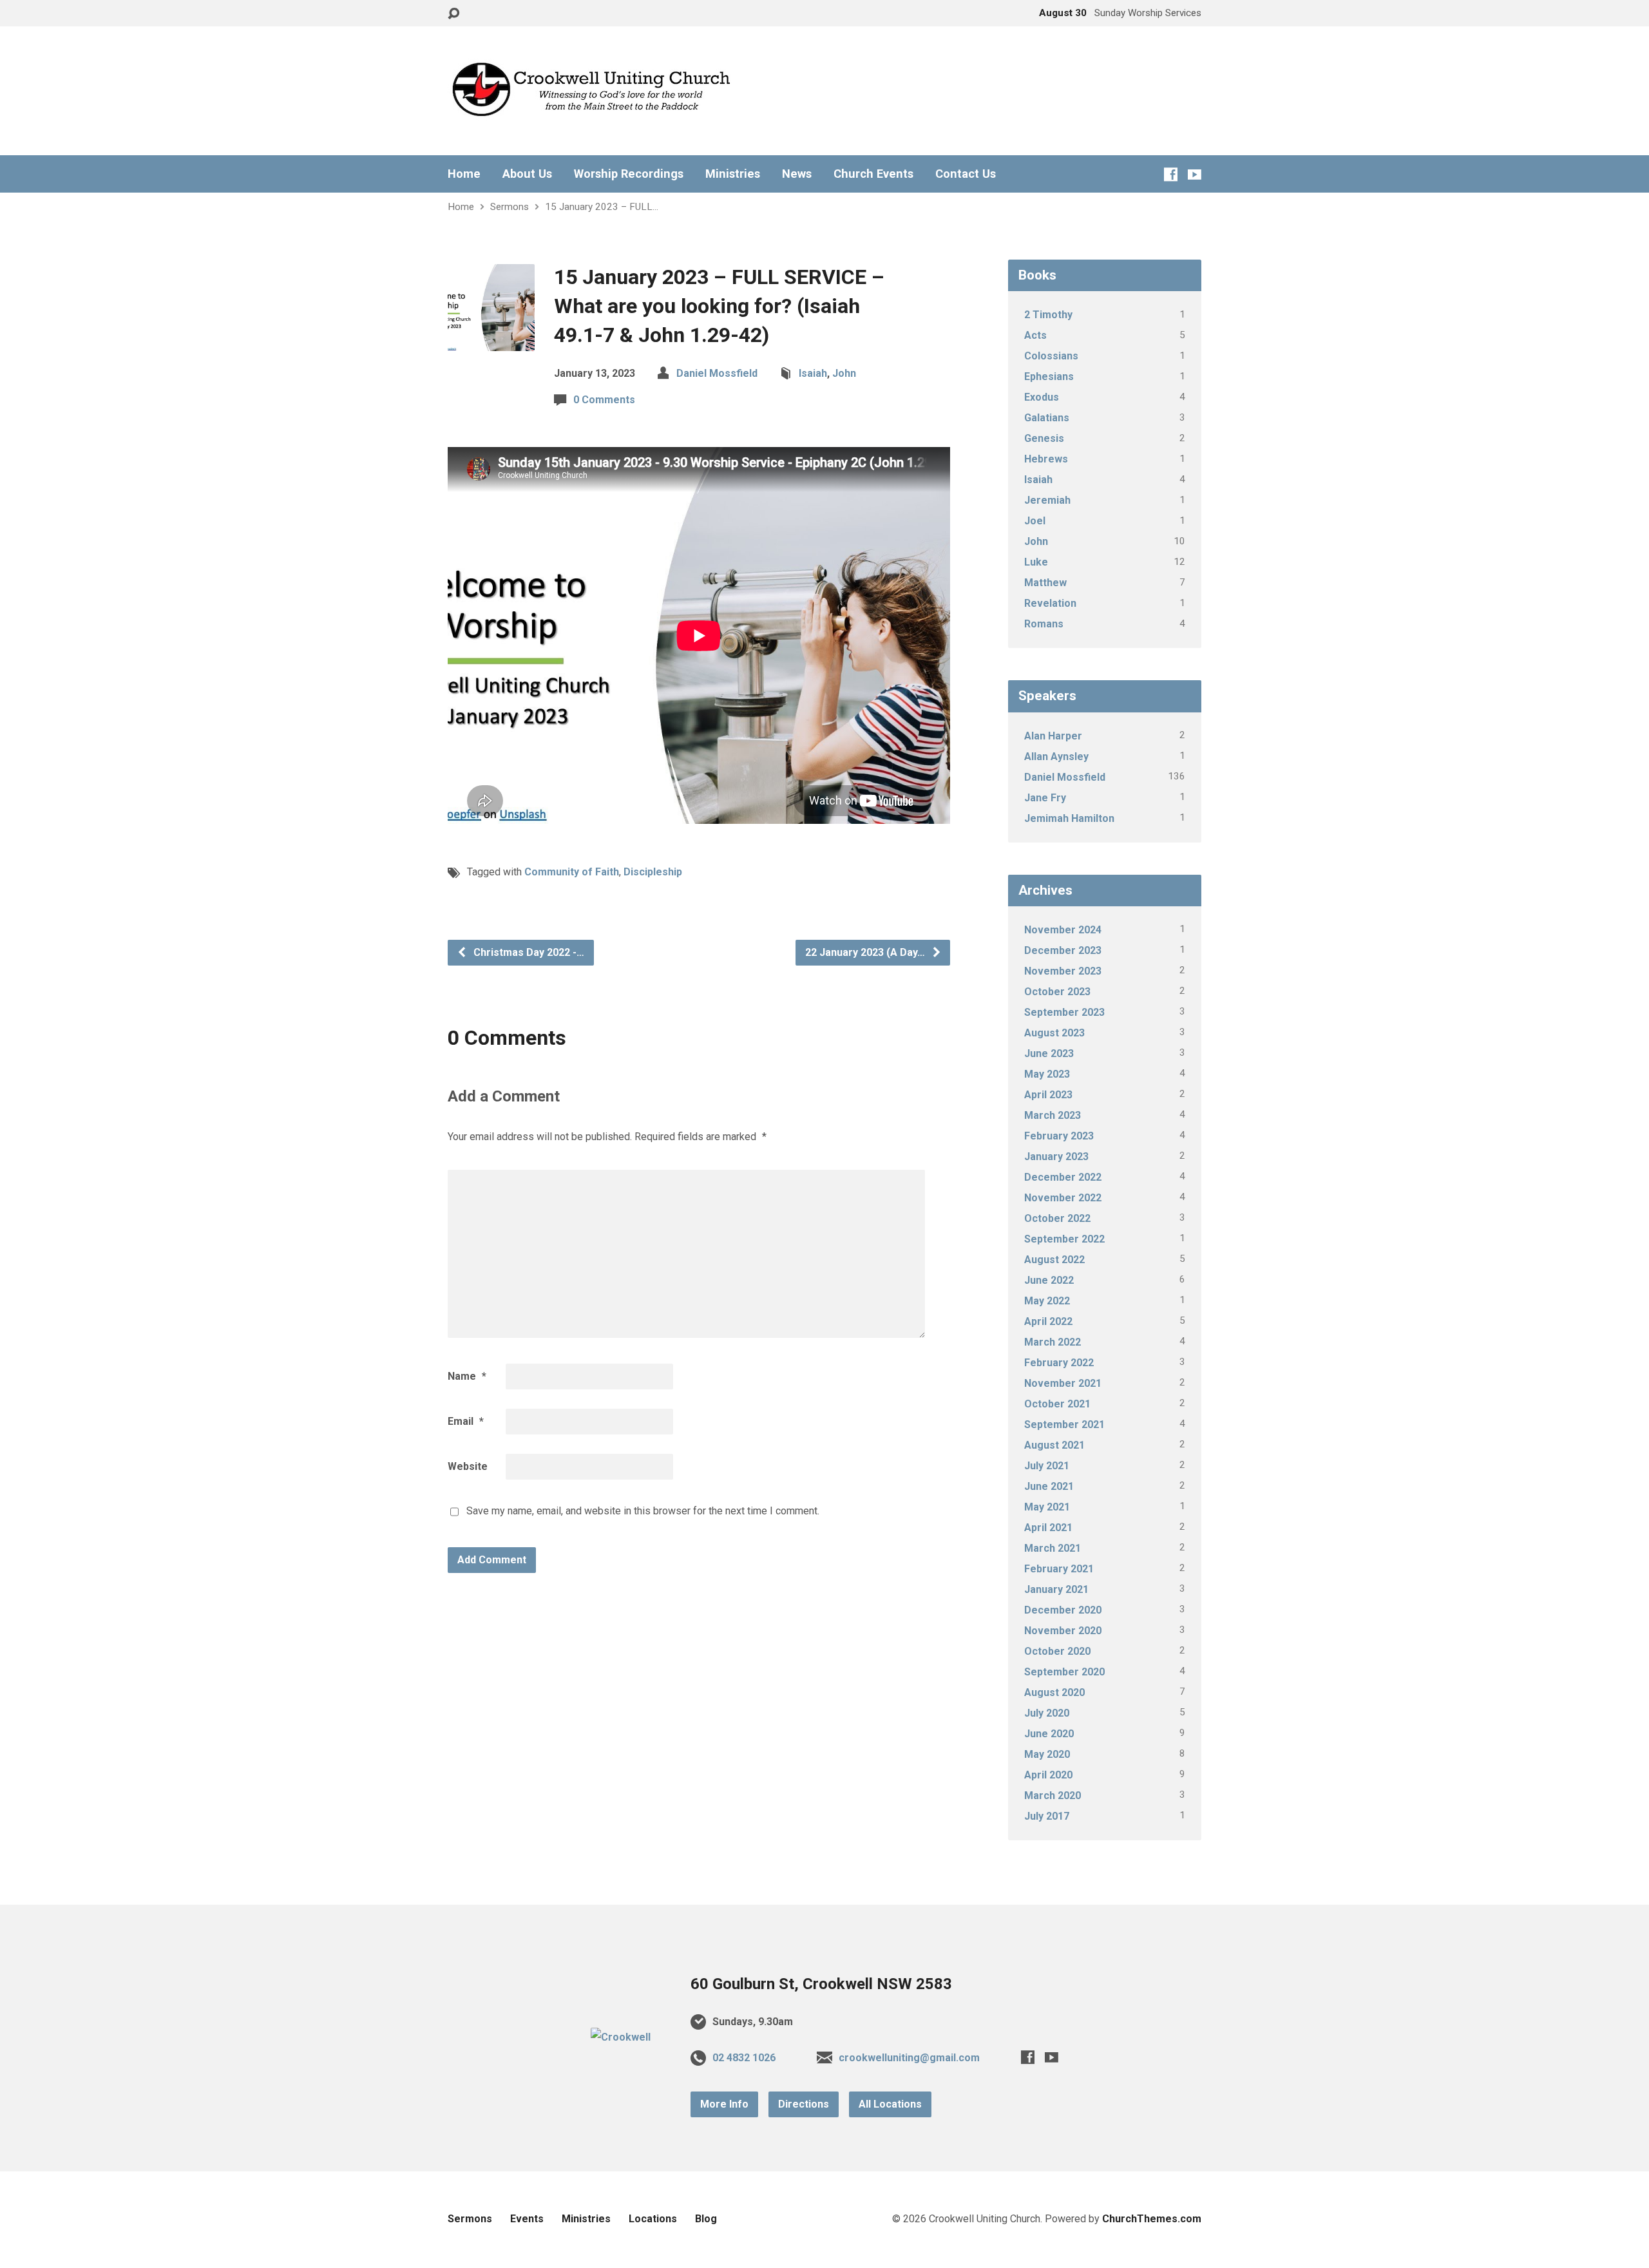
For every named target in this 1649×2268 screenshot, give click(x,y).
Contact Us (966, 174)
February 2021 (1059, 1569)
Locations (653, 2219)
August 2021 (1054, 1445)
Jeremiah (1047, 500)
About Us (527, 174)
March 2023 (1053, 1115)
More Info (724, 2104)
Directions (804, 2104)
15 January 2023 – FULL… (602, 207)
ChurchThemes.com (1152, 2219)
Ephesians (1049, 376)
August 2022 (1054, 1260)
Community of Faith (572, 872)
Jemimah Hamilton (1069, 818)
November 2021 (1063, 1383)
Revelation (1050, 603)
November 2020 (1063, 1631)
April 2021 (1048, 1528)
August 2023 (1054, 1033)
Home (464, 174)
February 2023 (1059, 1136)
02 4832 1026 (744, 2058)
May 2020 (1047, 1754)
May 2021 (1047, 1507)
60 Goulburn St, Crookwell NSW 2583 (821, 1984)
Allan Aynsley (1056, 757)
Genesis (1044, 438)
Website (468, 1466)
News (797, 174)
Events (527, 2219)
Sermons (510, 207)
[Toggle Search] (453, 14)
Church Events (873, 174)
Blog (706, 2219)
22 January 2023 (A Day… (866, 952)
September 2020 (1064, 1672)
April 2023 (1048, 1095)
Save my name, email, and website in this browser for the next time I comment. (643, 1511)
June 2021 (1049, 1486)
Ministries (733, 174)
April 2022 (1048, 1321)
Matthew (1045, 583)
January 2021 (1056, 1589)
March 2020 (1053, 1796)
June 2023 (1049, 1053)
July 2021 (1047, 1466)
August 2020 (1054, 1692)
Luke (1036, 562)
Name (467, 1376)
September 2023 (1064, 1012)
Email (466, 1421)
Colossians (1051, 356)
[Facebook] (1171, 174)
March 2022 (1053, 1342)
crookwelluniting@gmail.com (909, 2058)
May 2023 (1047, 1074)
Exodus (1042, 397)
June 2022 (1049, 1280)
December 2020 (1063, 1610)
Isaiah (813, 373)
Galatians (1047, 418)
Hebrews (1046, 459)
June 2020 (1049, 1734)
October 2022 (1057, 1218)
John (844, 373)
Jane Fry (1045, 798)
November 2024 (1063, 930)
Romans (1044, 624)
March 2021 (1053, 1548)
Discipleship (653, 872)
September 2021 (1064, 1425)
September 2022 (1064, 1239)
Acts (1035, 335)
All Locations (890, 2104)
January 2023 (1056, 1157)
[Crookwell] (621, 2037)
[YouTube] (1195, 174)
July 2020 (1047, 1713)
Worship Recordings (629, 174)
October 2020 (1057, 1651)
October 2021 (1057, 1404)
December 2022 (1063, 1177)
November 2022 (1063, 1198)
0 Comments (604, 400)
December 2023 (1063, 950)
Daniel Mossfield (717, 373)
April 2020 (1048, 1775)
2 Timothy (1048, 315)
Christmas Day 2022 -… (528, 952)
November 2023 (1063, 971)
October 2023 (1057, 992)
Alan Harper (1053, 736)
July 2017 (1047, 1816)
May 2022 (1047, 1301)
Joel (1035, 521)
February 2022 (1059, 1363)
